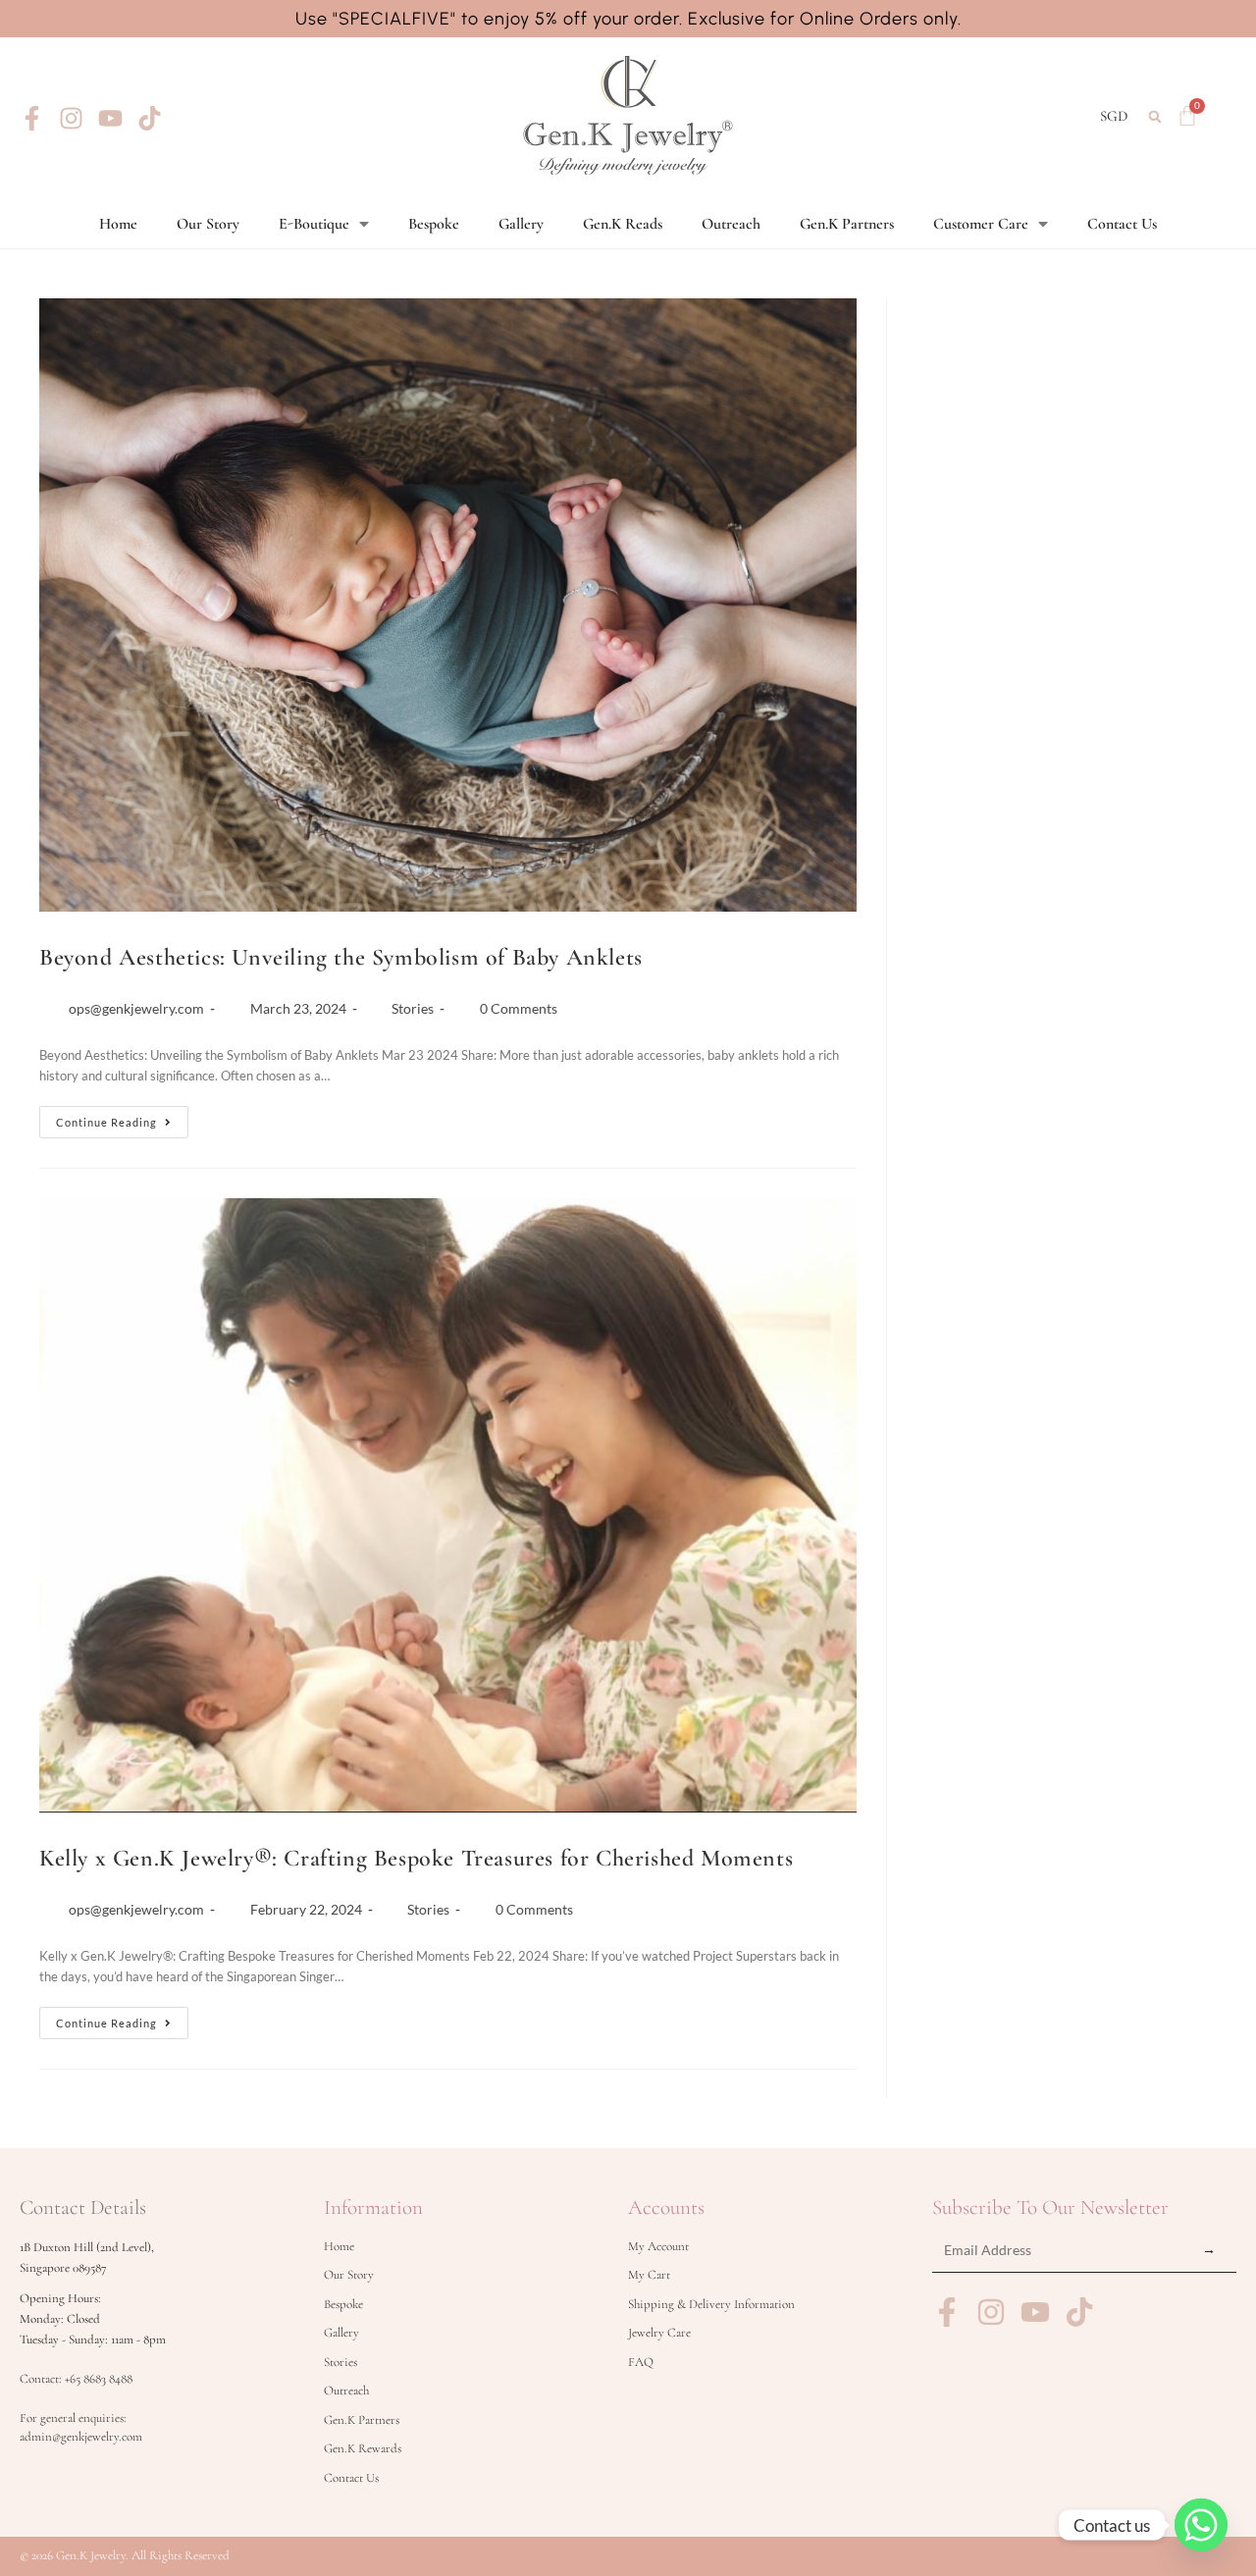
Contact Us (1122, 224)
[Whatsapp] (1201, 2525)
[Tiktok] (150, 118)
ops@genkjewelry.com (136, 1008)
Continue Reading (122, 1117)
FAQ (641, 2362)
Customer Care (981, 224)
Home (118, 224)
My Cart (649, 2275)
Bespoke (434, 224)
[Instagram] (71, 118)
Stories (413, 1008)
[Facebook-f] (32, 118)
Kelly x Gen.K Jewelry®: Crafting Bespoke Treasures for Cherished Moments (416, 1858)
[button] (1154, 116)
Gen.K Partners (847, 224)
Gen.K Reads (623, 224)
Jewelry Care (659, 2333)
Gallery (521, 224)
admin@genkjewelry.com (81, 2437)
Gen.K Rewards (363, 2448)
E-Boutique (314, 224)
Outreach (731, 224)
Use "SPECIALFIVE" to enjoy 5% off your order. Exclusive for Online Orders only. (628, 19)
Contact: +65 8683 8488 (76, 2379)
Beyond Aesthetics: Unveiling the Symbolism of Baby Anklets (341, 957)
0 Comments (519, 1008)
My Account (658, 2246)
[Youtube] (110, 118)
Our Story (208, 224)
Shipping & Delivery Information (711, 2304)
